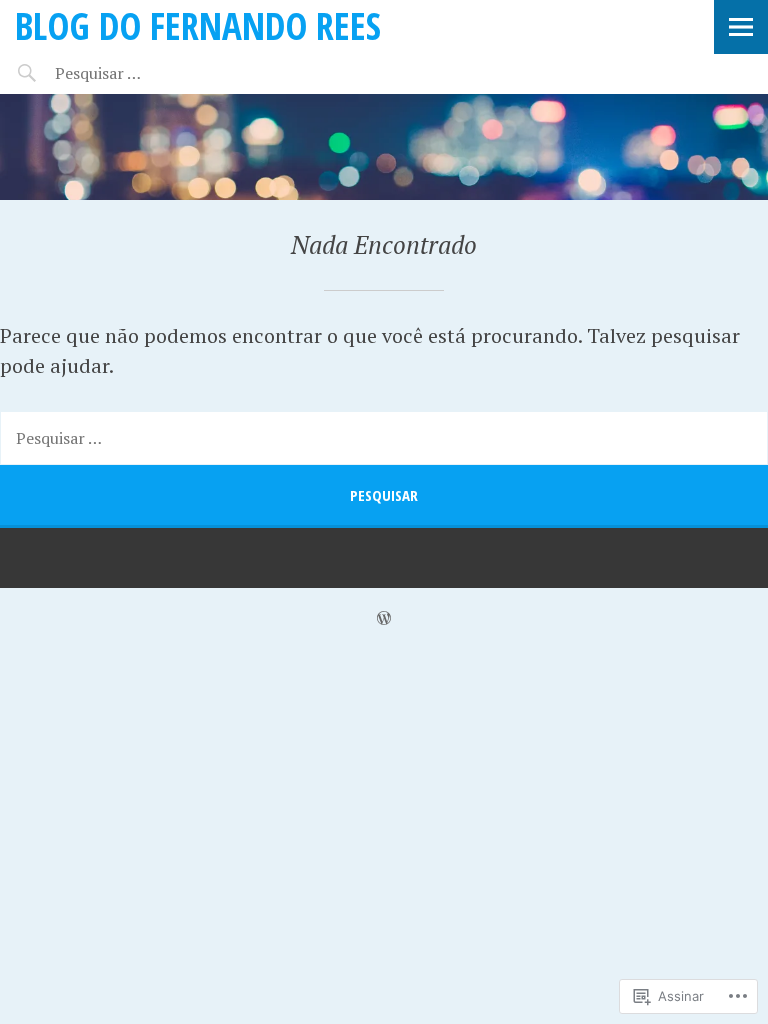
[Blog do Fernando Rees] (384, 147)
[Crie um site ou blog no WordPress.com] (384, 618)
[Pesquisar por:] (137, 73)
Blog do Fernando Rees (198, 25)
